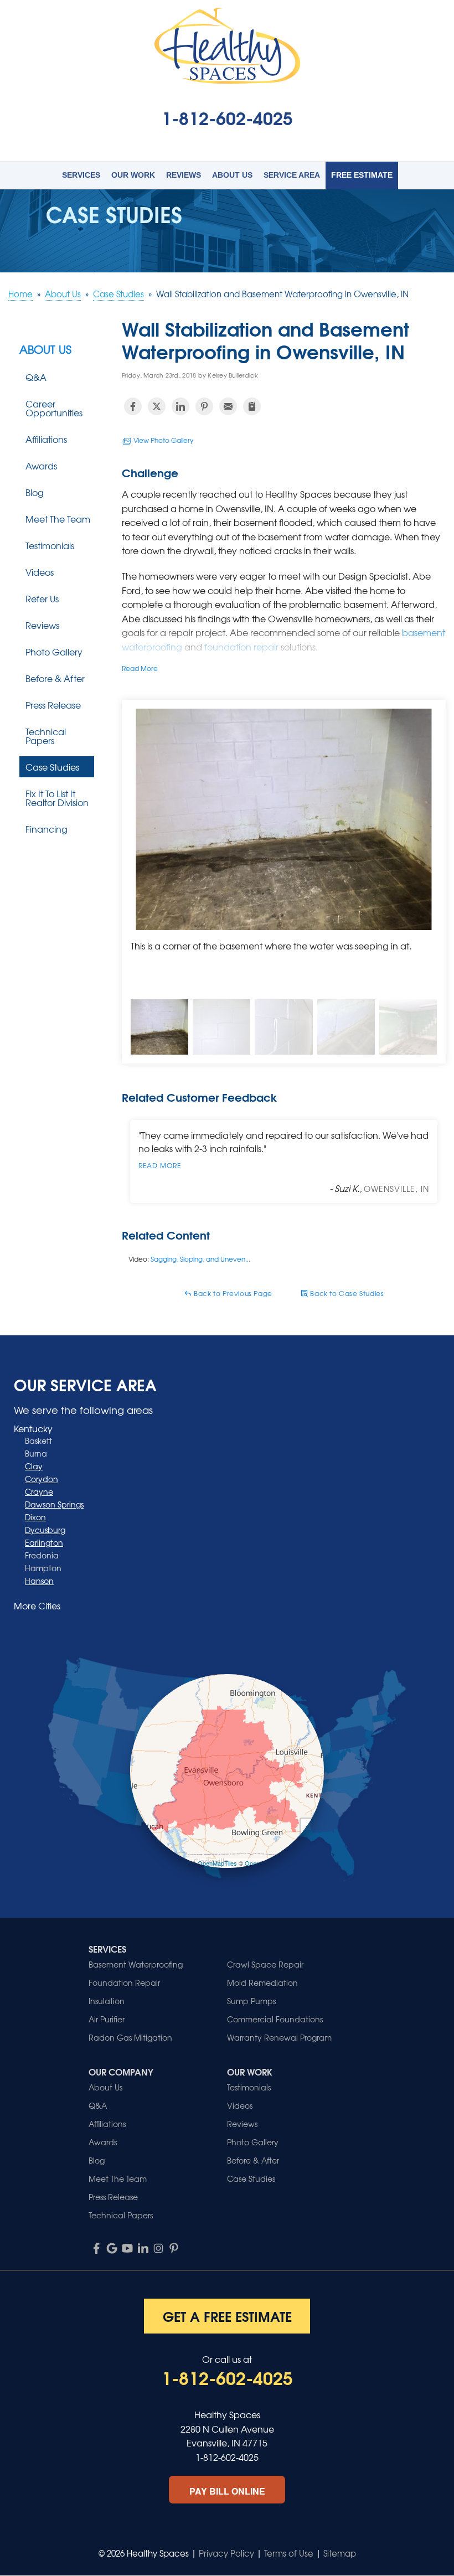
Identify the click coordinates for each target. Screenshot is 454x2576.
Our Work (133, 175)
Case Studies (52, 767)
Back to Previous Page (232, 1293)
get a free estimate (227, 2316)
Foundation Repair (124, 1983)
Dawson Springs (54, 1504)
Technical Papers (46, 736)
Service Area (292, 175)
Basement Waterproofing (136, 1964)
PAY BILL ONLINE (227, 2491)
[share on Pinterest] (204, 406)
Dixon (35, 1517)
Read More (140, 668)
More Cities (37, 1606)
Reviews (184, 175)
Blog (35, 492)
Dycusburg (45, 1530)
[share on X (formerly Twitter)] (157, 406)
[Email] (228, 406)
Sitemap (340, 2553)
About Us (232, 175)
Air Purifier (107, 2019)
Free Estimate (362, 175)
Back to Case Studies (346, 1293)
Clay (34, 1466)
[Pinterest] (174, 2248)
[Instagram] (158, 2248)
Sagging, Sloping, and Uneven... (200, 1259)
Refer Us (42, 598)
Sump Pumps (251, 2001)
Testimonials (50, 545)
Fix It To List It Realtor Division (57, 798)
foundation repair (243, 647)
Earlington (44, 1542)
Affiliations (46, 439)
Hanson (39, 1581)
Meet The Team (58, 519)
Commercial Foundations (275, 2019)
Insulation (107, 2001)
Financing (47, 829)
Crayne (39, 1491)
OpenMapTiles (217, 1863)
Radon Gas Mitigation (130, 2037)
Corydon (42, 1479)
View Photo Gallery (162, 440)
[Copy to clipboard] (252, 406)
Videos (40, 572)
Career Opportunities (54, 408)
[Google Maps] (112, 2248)
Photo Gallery (54, 652)
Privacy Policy (226, 2553)
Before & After (55, 678)
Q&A (36, 377)
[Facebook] (96, 2248)
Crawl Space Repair (265, 1964)
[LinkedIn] (143, 2248)
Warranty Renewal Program (279, 2037)
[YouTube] (127, 2248)
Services (81, 175)
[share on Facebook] (133, 406)
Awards (41, 466)
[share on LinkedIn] (180, 406)
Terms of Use (289, 2553)
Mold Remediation (262, 1983)
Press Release (53, 705)
